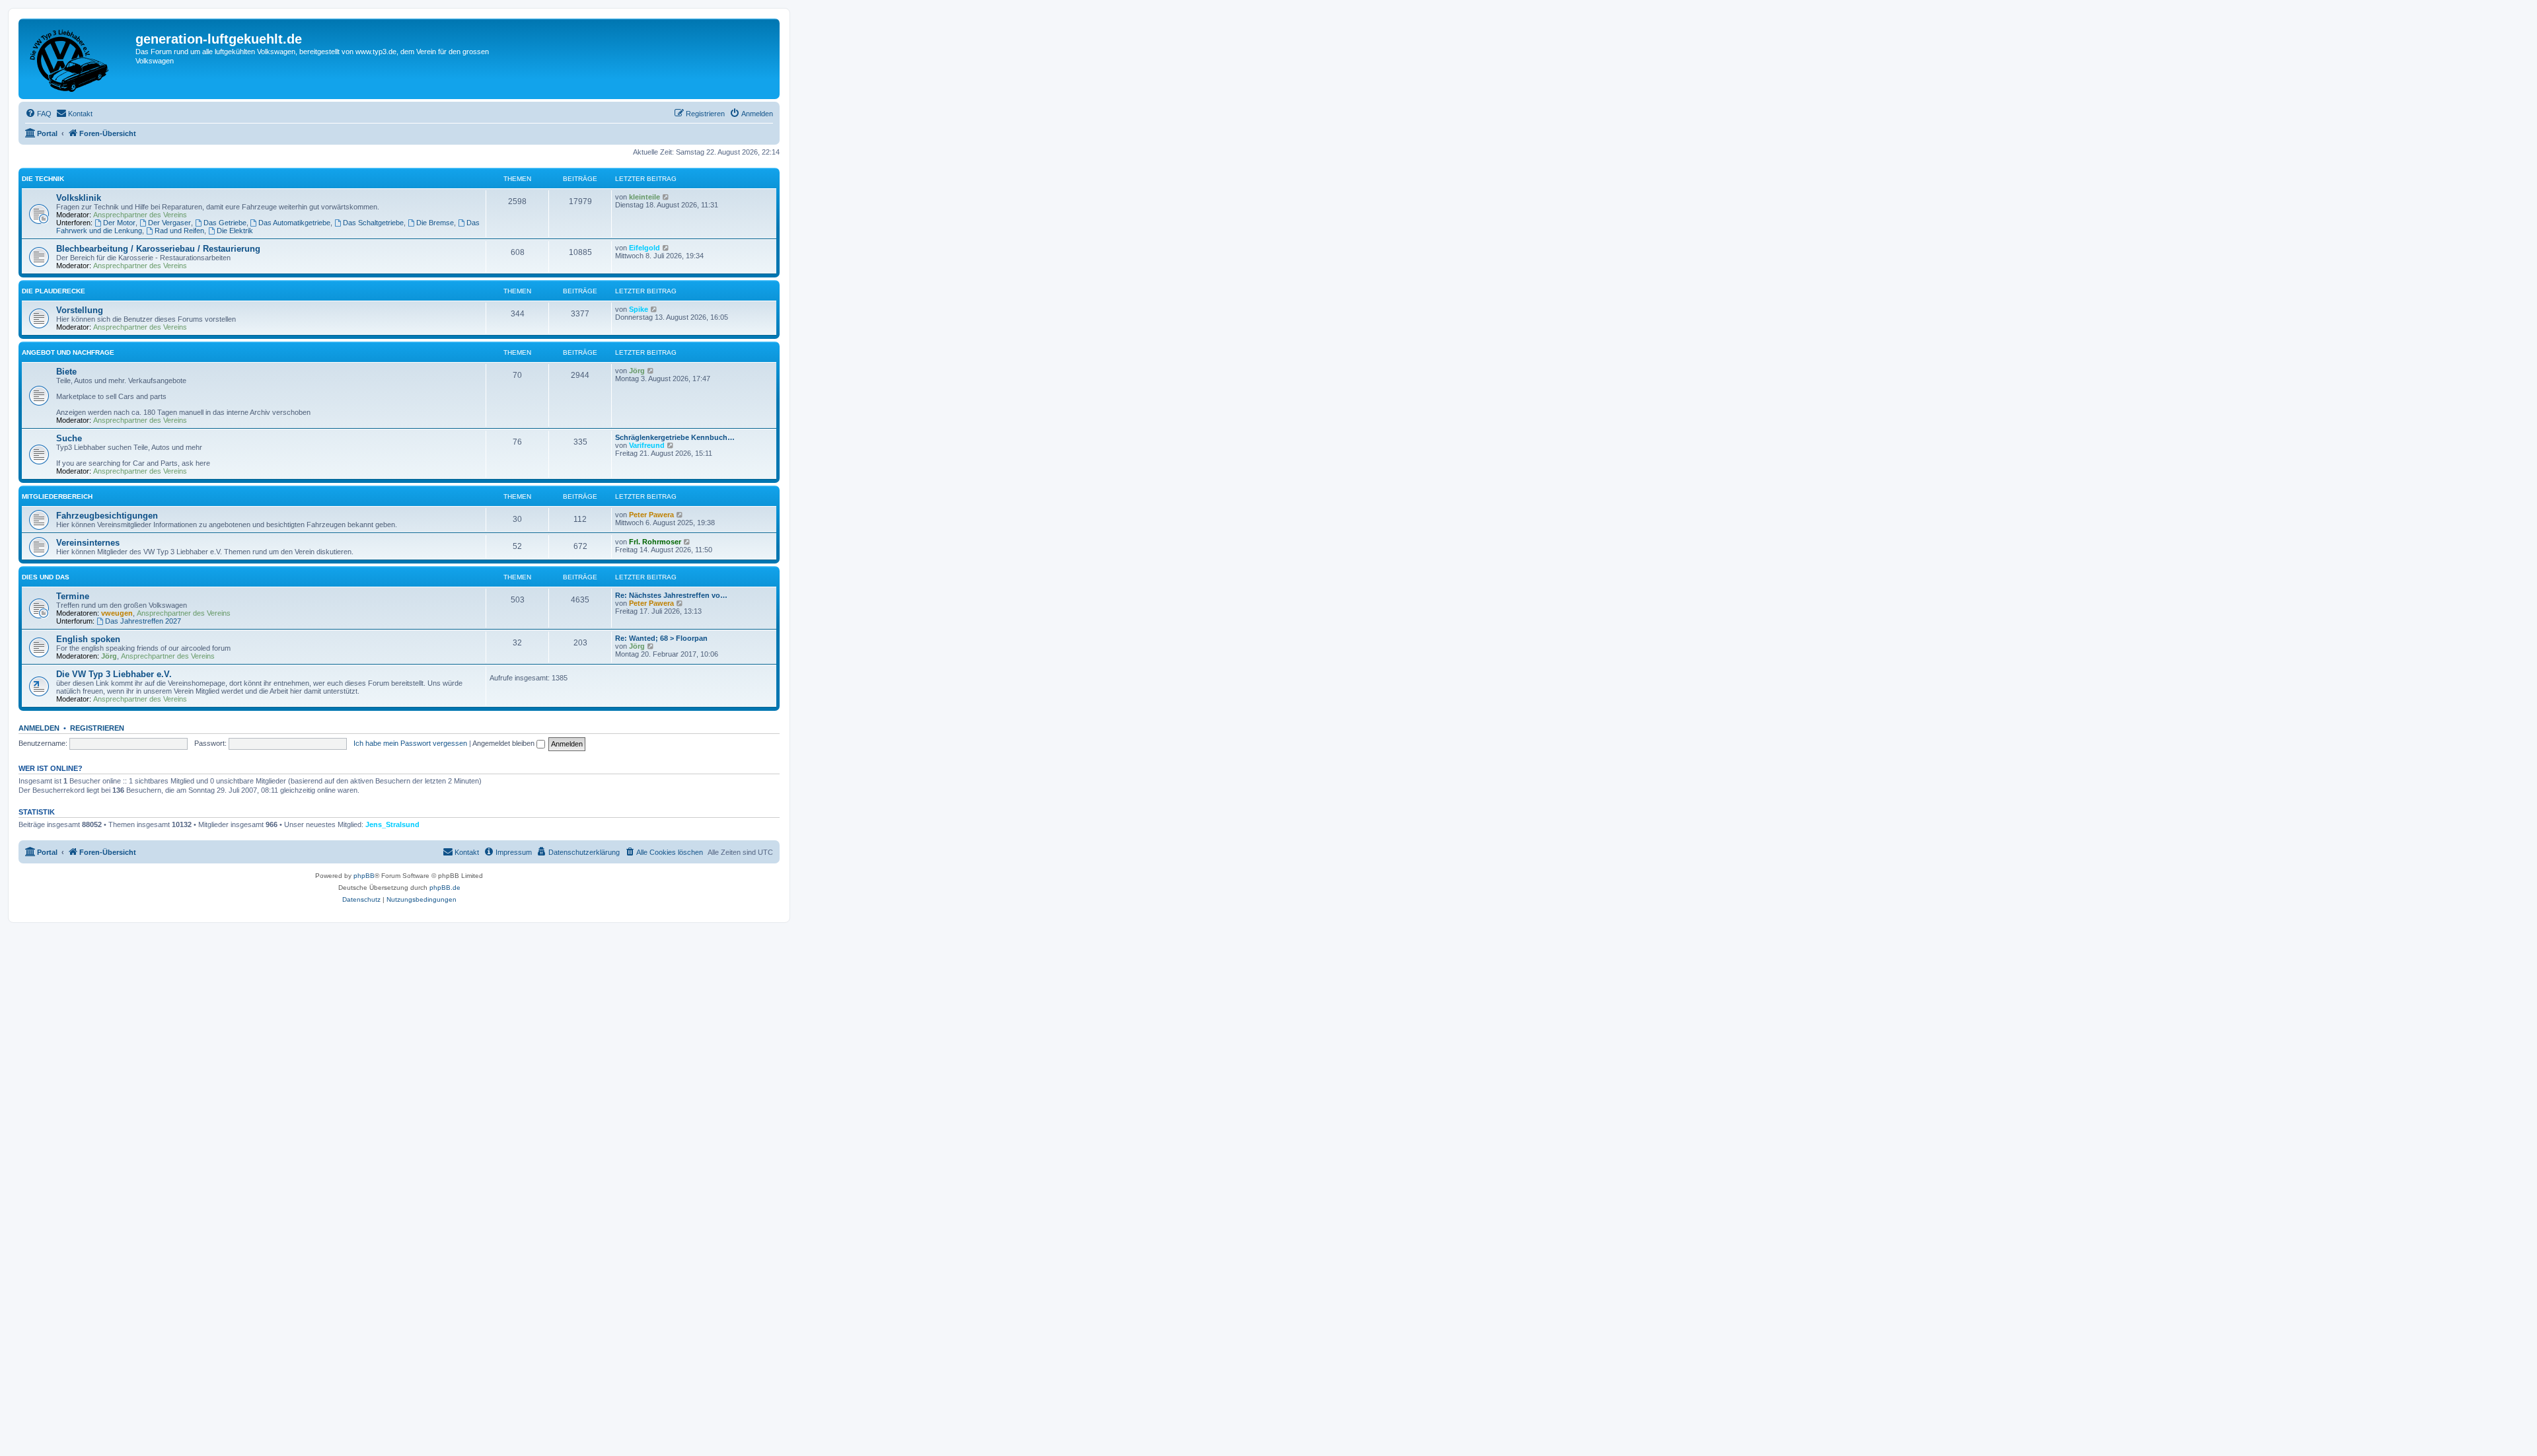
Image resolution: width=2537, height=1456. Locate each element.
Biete (66, 372)
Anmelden (39, 728)
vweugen (117, 613)
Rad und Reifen (179, 231)
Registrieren (97, 728)
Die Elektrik (235, 231)
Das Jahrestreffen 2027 (143, 621)
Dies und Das (46, 577)
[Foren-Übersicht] (79, 59)
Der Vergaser (169, 223)
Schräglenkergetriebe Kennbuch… (675, 437)
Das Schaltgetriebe (373, 223)
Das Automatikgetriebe (294, 223)
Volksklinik (79, 198)
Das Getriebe (225, 223)
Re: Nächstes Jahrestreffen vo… (671, 595)
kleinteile (644, 197)
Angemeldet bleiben (504, 743)
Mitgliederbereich (57, 496)
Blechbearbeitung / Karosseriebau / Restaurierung (158, 249)
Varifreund (647, 445)
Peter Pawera (651, 515)
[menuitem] (38, 114)
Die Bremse (435, 223)
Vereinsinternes (88, 543)
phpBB (364, 876)
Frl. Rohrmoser (655, 542)
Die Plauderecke (54, 291)
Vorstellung (80, 310)
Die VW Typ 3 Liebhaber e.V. (114, 674)
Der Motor (119, 223)
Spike (639, 309)
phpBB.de (445, 888)
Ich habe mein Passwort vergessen (410, 743)
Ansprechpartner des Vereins (140, 215)
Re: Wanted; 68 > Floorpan (661, 638)
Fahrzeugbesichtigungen (107, 516)
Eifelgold (644, 248)
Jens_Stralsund (392, 824)
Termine (73, 596)
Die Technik (43, 179)
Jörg (637, 371)
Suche (69, 438)
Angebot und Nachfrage (68, 352)
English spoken (88, 639)
